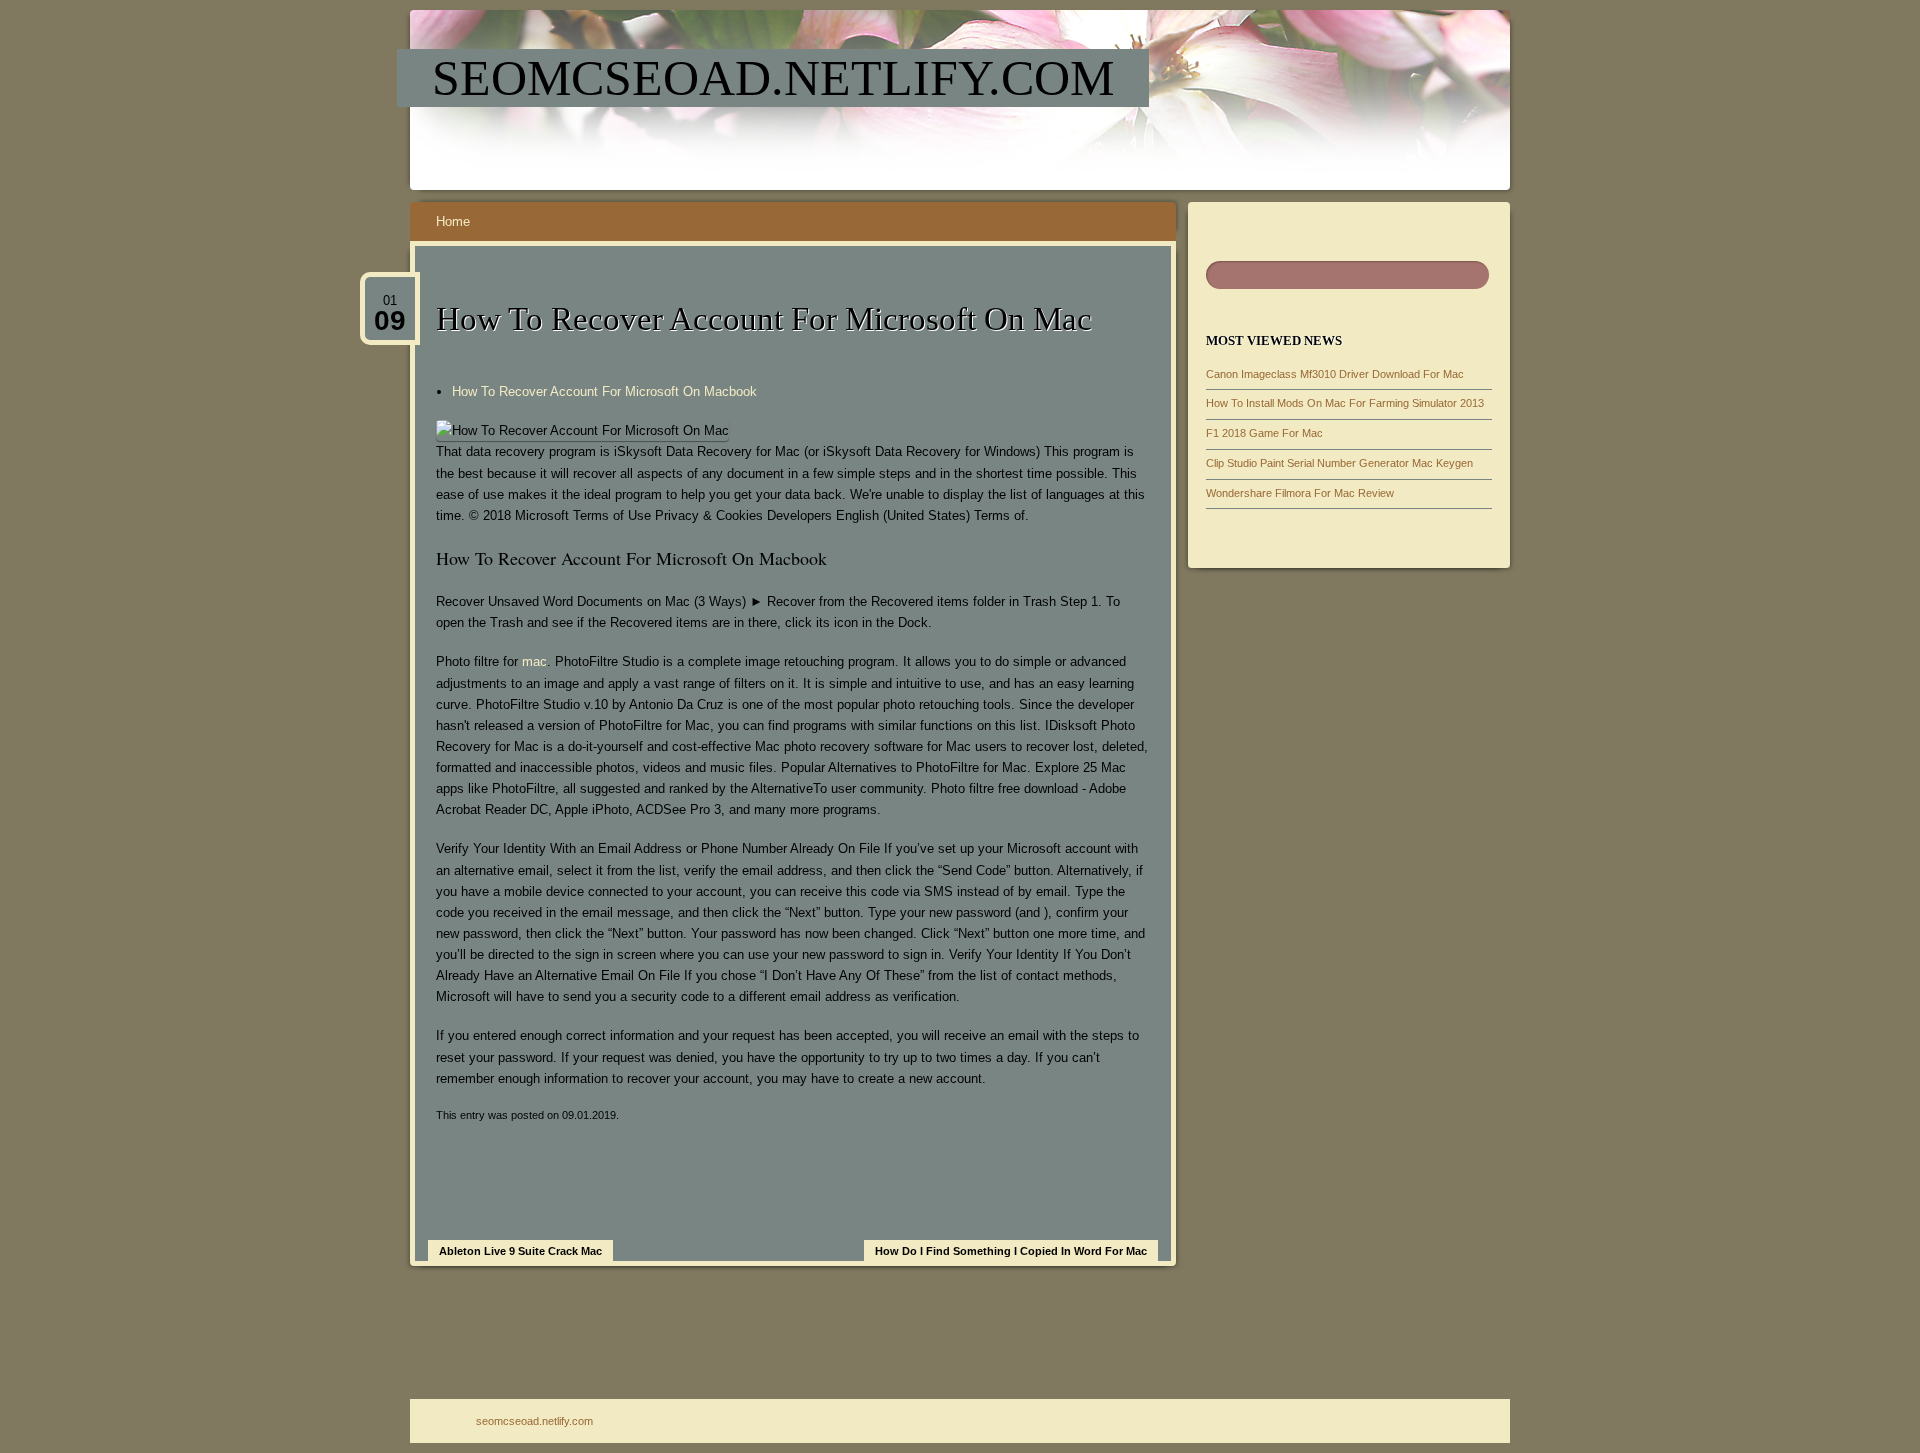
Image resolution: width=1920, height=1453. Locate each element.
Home (453, 221)
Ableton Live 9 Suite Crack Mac (520, 1251)
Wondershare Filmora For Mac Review (1300, 493)
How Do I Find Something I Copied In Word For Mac (1011, 1251)
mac (534, 661)
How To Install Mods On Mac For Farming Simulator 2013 (1345, 403)
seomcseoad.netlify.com (773, 78)
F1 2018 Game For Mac (1264, 433)
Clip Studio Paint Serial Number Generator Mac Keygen (1339, 463)
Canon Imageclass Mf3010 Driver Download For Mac (1335, 374)
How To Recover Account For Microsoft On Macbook (604, 391)
